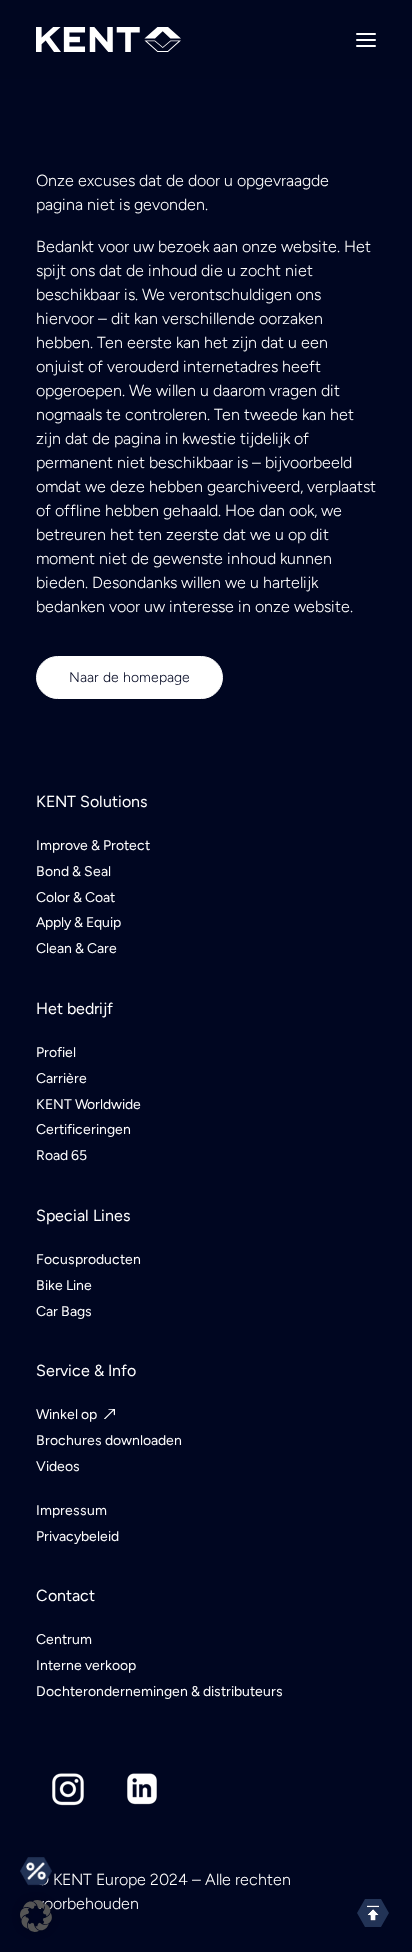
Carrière (61, 1078)
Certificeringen (83, 1129)
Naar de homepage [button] (129, 677)
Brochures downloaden (109, 1440)
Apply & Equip (78, 922)
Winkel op (66, 1414)
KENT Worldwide (88, 1104)
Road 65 (61, 1155)
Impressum (71, 1510)
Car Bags (64, 1311)
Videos (58, 1466)
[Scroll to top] (373, 1911)
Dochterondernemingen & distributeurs (159, 1691)
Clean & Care (76, 948)
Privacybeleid (77, 1536)
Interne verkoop (86, 1665)
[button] (366, 39)
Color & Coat (75, 897)
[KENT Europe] (108, 39)
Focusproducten (88, 1259)
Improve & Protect (93, 845)
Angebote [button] (36, 1871)
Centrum (64, 1639)
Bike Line (64, 1285)
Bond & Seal (73, 871)
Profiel (56, 1052)
